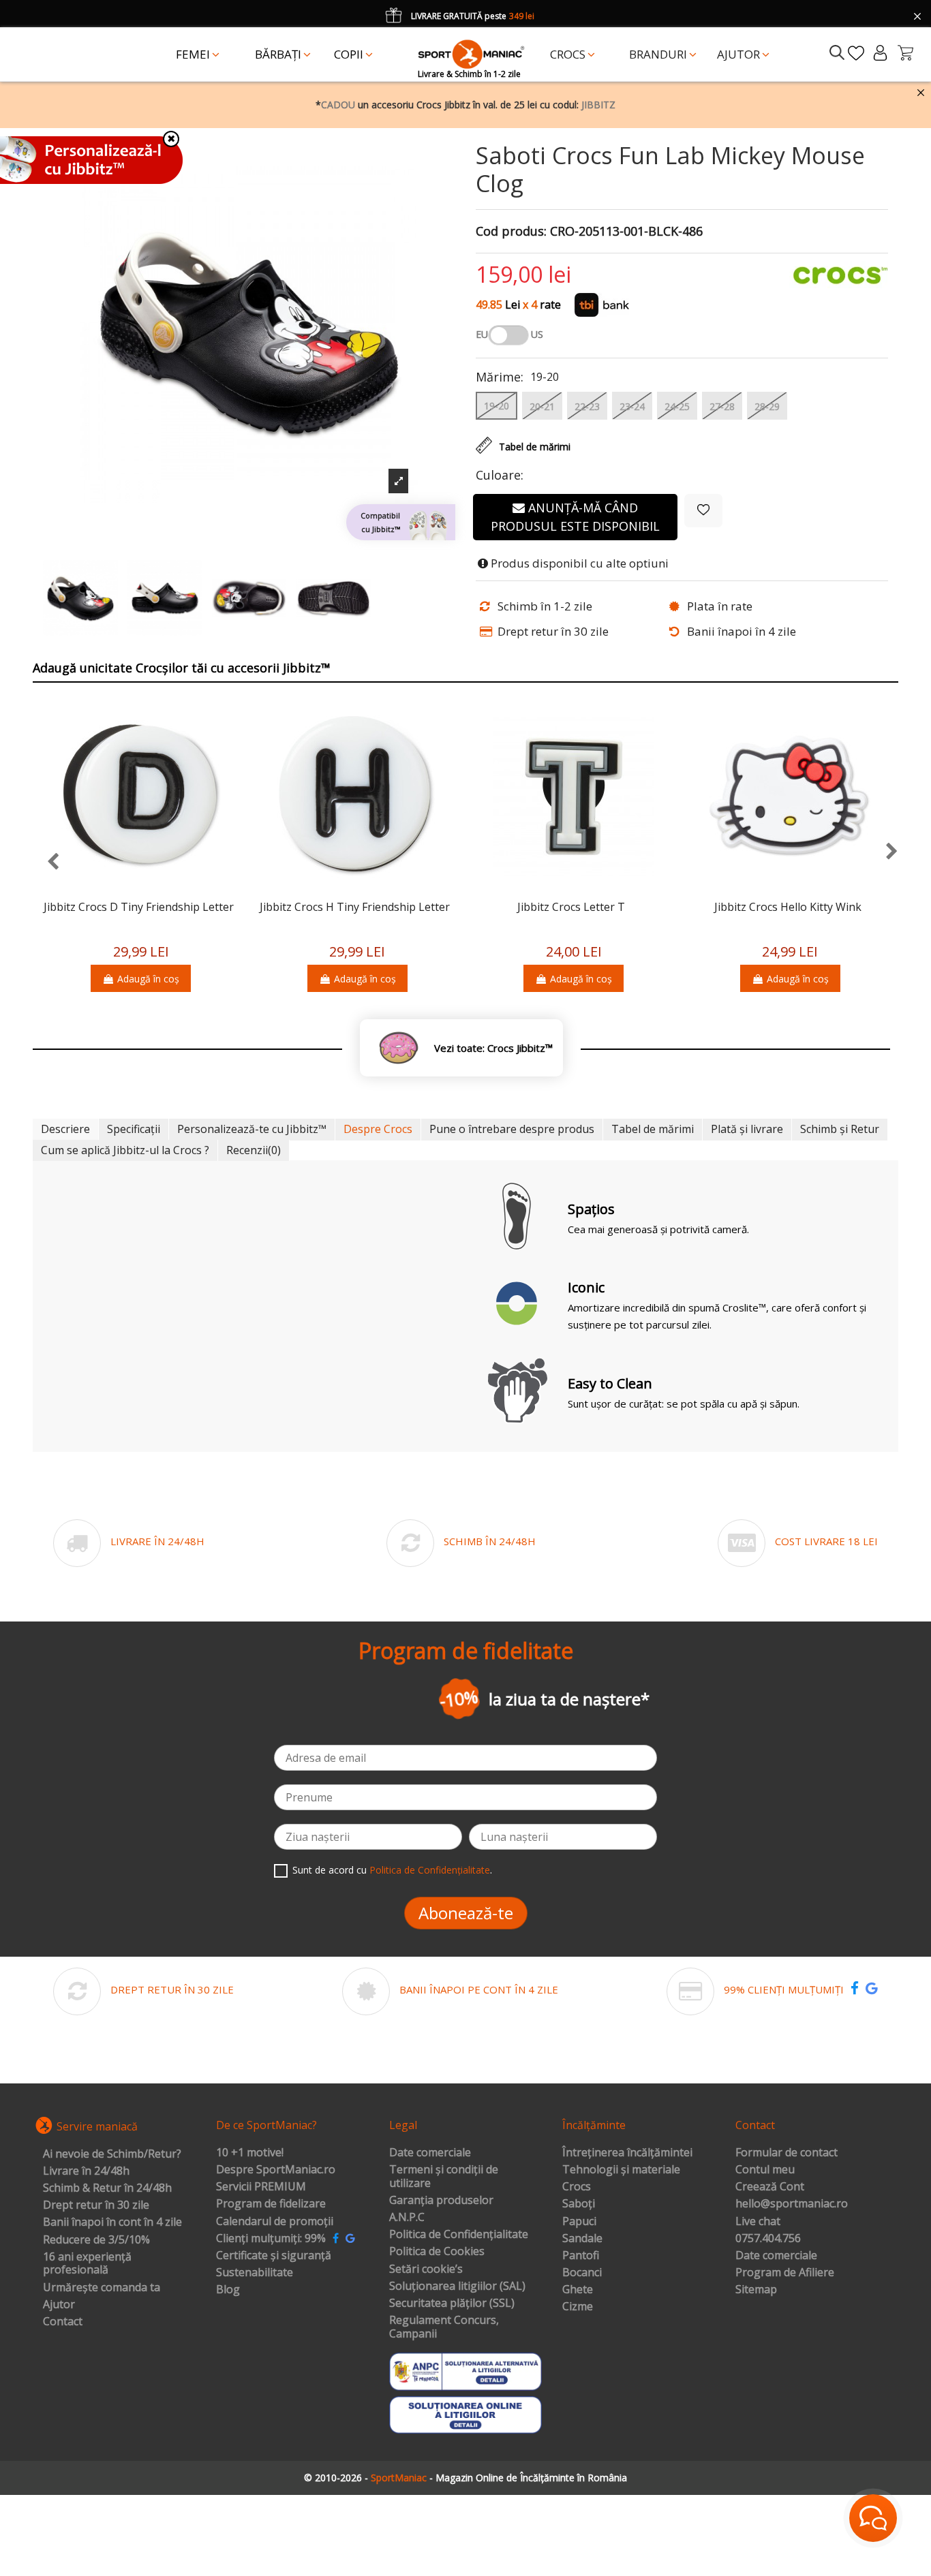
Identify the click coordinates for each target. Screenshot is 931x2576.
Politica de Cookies (437, 2252)
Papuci (579, 2222)
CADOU (338, 105)
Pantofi (581, 2256)
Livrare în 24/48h (86, 2171)
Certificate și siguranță (274, 2256)
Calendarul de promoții (275, 2222)
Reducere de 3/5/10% (96, 2240)
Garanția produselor (441, 2201)
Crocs (577, 2187)
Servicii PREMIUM (261, 2187)
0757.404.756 (768, 2239)
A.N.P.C (407, 2218)
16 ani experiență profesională (87, 2264)
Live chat (758, 2222)
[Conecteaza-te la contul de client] (880, 53)
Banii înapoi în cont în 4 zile (112, 2222)
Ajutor (59, 2305)
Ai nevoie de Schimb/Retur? (112, 2154)
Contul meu (765, 2170)
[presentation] (46, 862)
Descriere (65, 1129)
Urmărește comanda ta (102, 2288)
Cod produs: (511, 232)
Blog (228, 2290)
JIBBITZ (598, 105)
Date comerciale (430, 2153)
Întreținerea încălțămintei (627, 2153)
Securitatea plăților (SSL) (452, 2303)
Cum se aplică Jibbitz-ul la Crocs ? (125, 1150)
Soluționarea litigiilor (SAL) (457, 2286)
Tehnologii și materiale (621, 2170)
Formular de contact (787, 2153)
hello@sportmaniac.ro (792, 2204)
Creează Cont (770, 2187)
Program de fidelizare (271, 2204)
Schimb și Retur (840, 1129)
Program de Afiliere (785, 2273)
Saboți (579, 2204)
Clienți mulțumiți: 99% (271, 2239)
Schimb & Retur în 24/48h (107, 2188)
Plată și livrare (747, 1129)
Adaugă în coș (148, 979)
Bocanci (582, 2273)
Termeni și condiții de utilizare (444, 2176)
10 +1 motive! (250, 2153)
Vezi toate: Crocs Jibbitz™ (493, 1048)
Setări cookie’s (426, 2269)
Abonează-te (466, 1913)
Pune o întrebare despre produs (512, 1129)
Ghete (578, 2290)
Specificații (134, 1129)
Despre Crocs (378, 1129)
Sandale (582, 2239)
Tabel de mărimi (653, 1129)
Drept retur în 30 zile (96, 2205)
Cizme (578, 2307)
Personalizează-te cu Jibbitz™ (252, 1129)
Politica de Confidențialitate (430, 1870)
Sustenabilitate (255, 2273)
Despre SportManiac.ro (276, 2170)
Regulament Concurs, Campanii (444, 2327)
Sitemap (756, 2290)
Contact (63, 2322)
